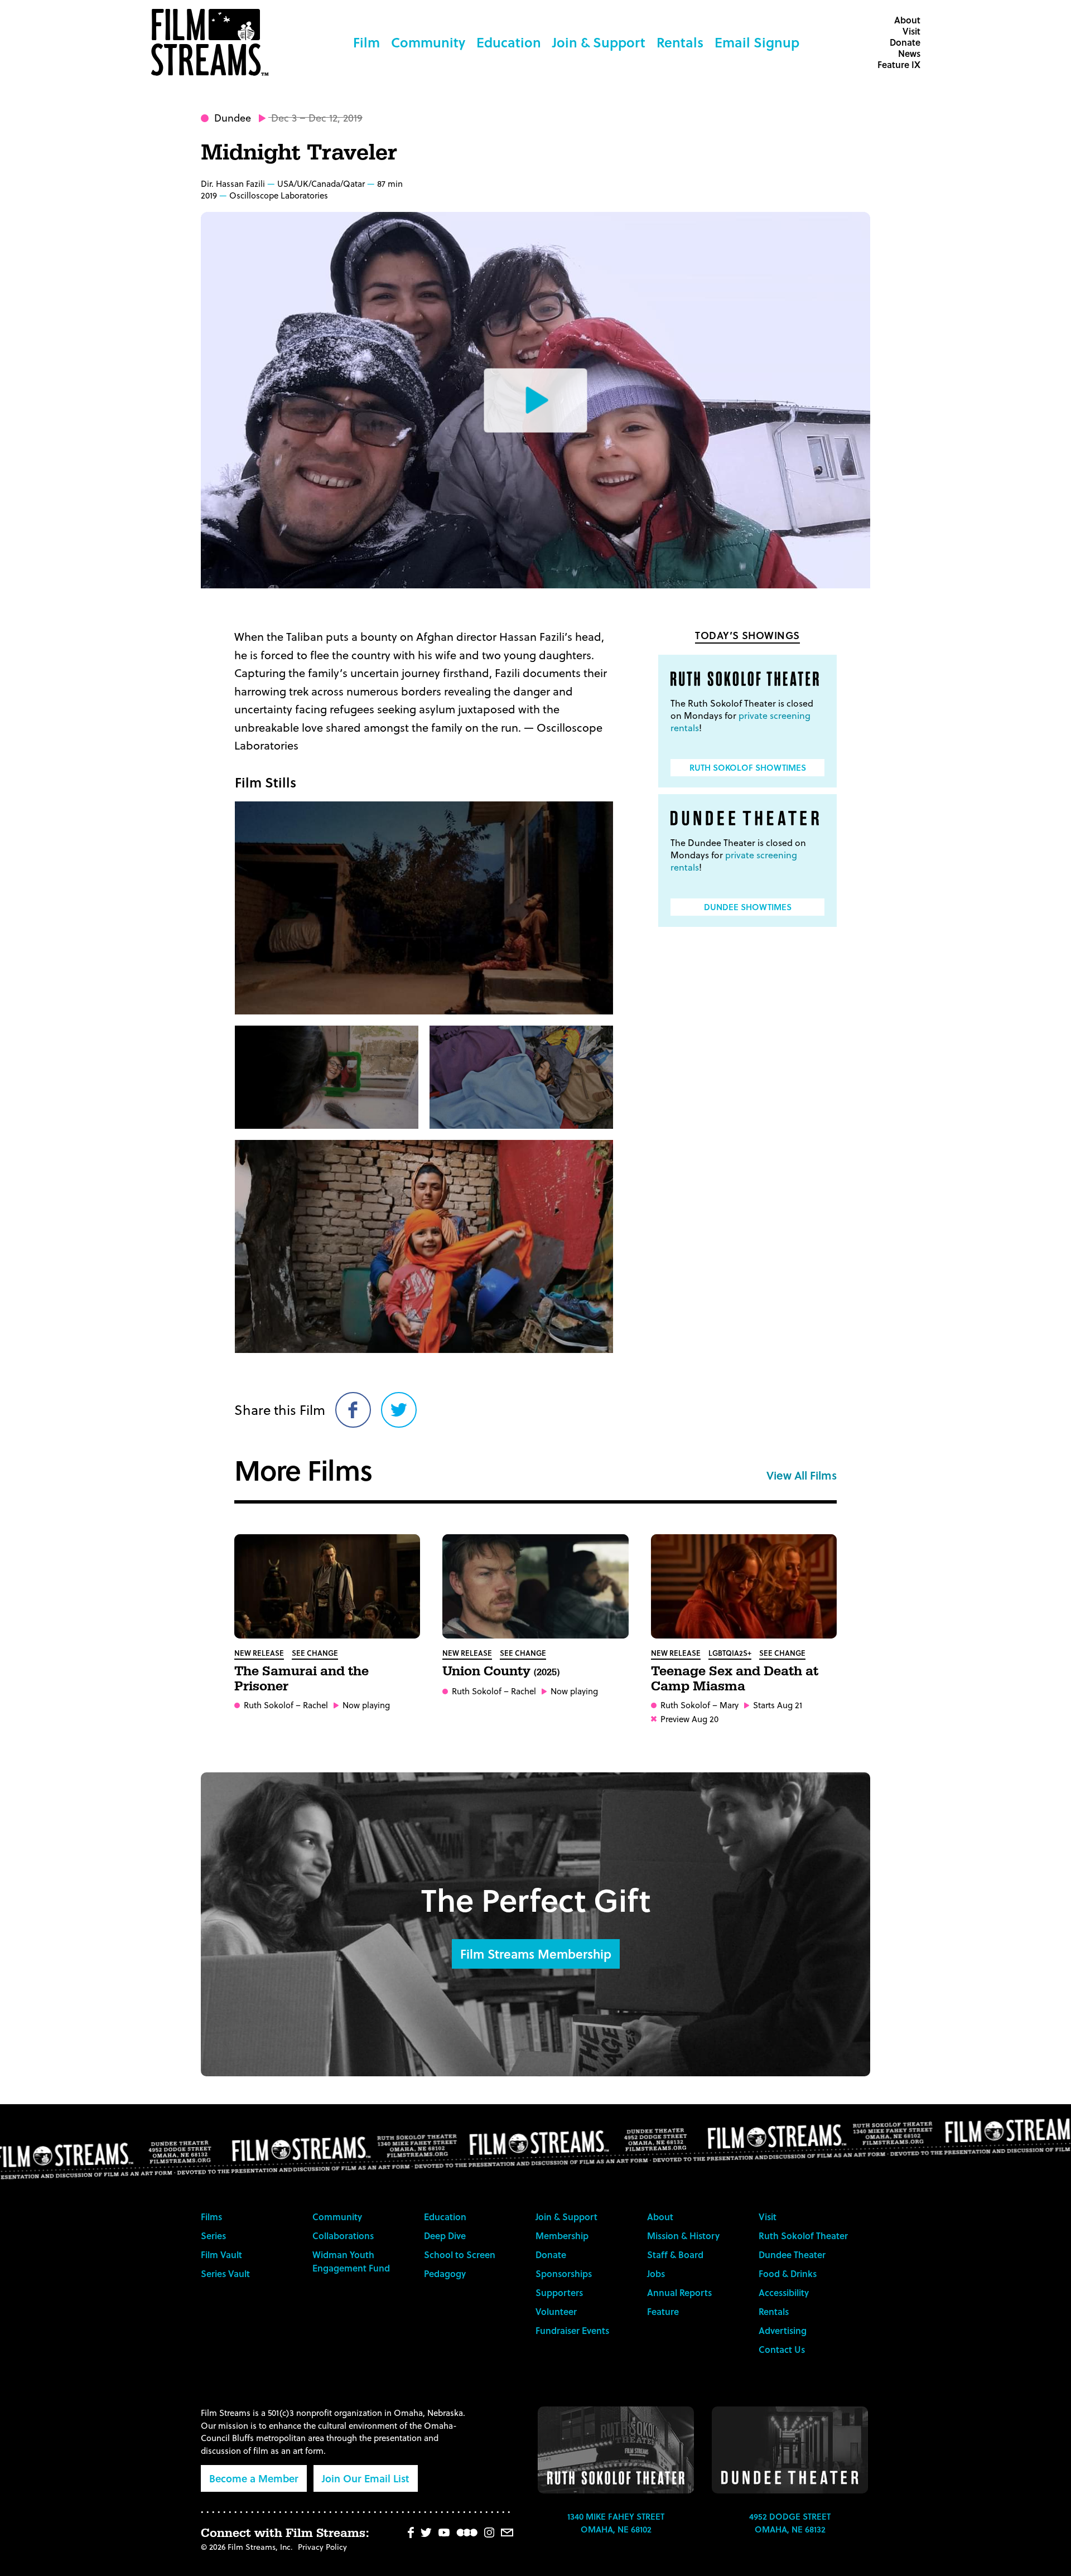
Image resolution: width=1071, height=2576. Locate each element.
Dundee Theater (792, 2254)
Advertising (783, 2330)
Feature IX (899, 64)
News (909, 53)
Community (428, 42)
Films (211, 2217)
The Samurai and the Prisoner (301, 1679)
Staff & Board (675, 2254)
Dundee (233, 117)
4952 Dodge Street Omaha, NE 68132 (790, 2523)
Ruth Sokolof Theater (803, 2236)
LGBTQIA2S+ (730, 1653)
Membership (562, 2236)
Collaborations (343, 2236)
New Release (259, 1653)
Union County (501, 1671)
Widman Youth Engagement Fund (351, 2261)
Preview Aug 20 (689, 1719)
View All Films (802, 1475)
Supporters (559, 2292)
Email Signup (757, 42)
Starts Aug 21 (778, 1705)
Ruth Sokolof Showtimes (748, 767)
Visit (911, 31)
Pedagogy (445, 2273)
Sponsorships (564, 2273)
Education (509, 42)
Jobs (656, 2273)
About (907, 20)
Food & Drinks (788, 2273)
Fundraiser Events (572, 2330)
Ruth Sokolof (269, 1705)
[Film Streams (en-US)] (213, 42)
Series (213, 2236)
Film (366, 42)
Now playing (366, 1705)
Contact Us (782, 2349)
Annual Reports (679, 2292)
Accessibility (784, 2292)
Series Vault (225, 2273)
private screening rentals (740, 721)
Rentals (680, 42)
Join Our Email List (366, 2478)
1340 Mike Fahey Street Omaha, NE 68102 (616, 2523)
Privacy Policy (322, 2547)
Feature (663, 2311)
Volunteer (556, 2311)
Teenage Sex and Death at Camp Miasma (735, 1679)
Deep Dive (445, 2236)
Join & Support (599, 42)
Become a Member (254, 2478)
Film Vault (221, 2254)
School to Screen (460, 2254)
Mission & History (683, 2236)
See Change (315, 1653)
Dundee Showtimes (748, 907)
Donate (905, 42)
